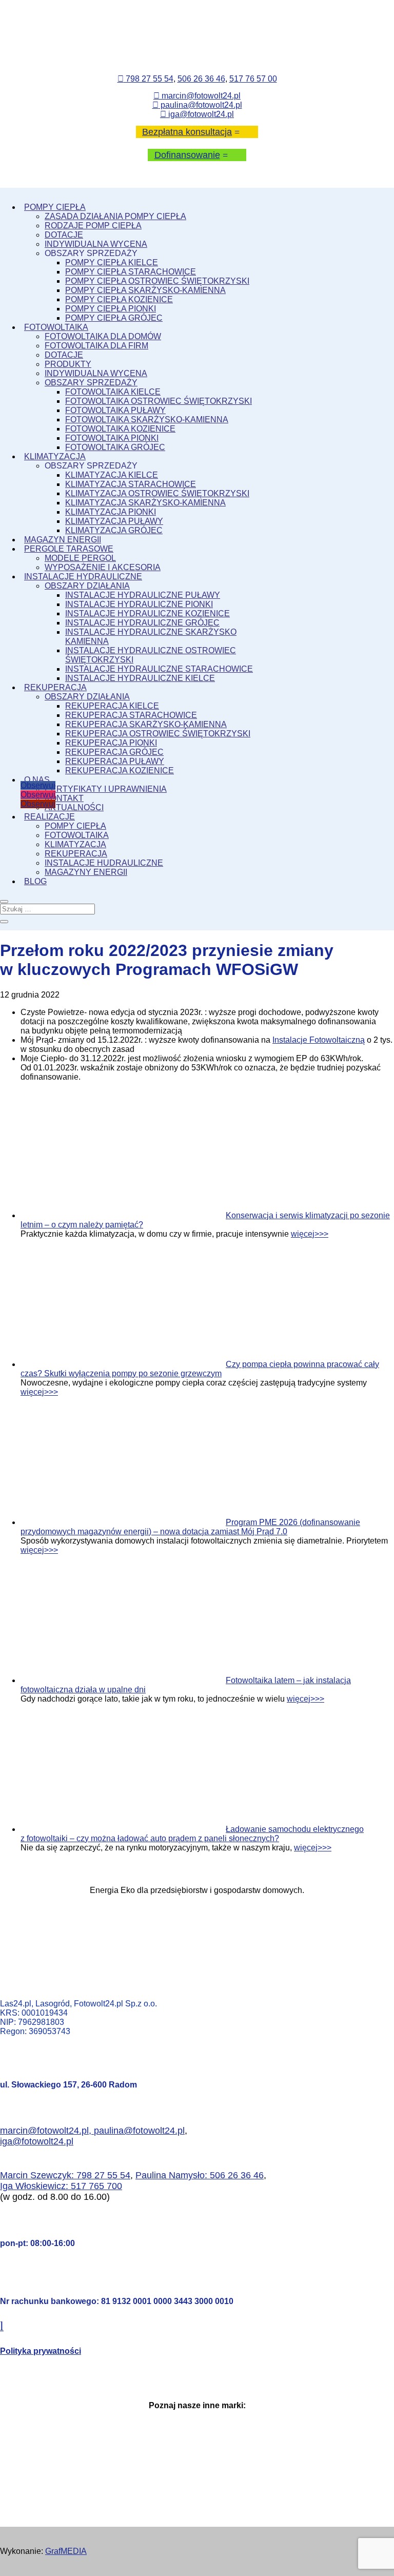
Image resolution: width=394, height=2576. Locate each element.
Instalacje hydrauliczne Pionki (139, 604)
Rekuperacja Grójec (114, 752)
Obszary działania (87, 586)
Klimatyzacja (55, 456)
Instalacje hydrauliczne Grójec (142, 623)
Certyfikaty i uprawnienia (106, 789)
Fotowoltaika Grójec (115, 447)
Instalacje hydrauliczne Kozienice (147, 613)
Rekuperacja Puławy (115, 761)
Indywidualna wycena (96, 244)
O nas (37, 780)
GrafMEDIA (66, 2551)
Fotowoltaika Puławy (115, 410)
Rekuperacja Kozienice (120, 770)
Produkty (68, 364)
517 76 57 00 (253, 79)
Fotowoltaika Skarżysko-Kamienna (147, 419)
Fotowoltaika (56, 327)
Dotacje (64, 235)
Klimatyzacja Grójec (114, 530)
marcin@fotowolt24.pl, (47, 2131)
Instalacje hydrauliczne (83, 577)
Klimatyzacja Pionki (111, 512)
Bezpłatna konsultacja (187, 132)
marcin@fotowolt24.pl (197, 96)
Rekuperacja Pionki (111, 743)
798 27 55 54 (145, 79)
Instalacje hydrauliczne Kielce (140, 678)
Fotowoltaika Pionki (112, 438)
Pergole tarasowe (69, 549)
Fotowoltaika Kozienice (120, 429)
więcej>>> (310, 1234)
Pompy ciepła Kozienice (119, 299)
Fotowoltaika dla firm (96, 346)
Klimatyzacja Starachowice (131, 484)
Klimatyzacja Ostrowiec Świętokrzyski (157, 493)
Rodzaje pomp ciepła (93, 226)
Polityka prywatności (41, 2351)
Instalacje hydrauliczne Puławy (143, 595)
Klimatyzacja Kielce (112, 475)
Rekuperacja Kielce (112, 706)
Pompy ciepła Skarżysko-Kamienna (145, 290)
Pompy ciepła (55, 207)
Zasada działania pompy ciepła (115, 216)
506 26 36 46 (201, 79)
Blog (35, 881)
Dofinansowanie (187, 155)
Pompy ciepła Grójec (114, 318)
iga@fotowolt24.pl (197, 114)
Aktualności (74, 807)
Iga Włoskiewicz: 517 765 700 (61, 2186)
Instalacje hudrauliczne (104, 863)
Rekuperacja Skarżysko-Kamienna (146, 724)
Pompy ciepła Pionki (111, 309)
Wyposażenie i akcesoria (103, 567)
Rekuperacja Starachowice (131, 715)
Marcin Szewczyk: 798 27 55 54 (65, 2175)
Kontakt (64, 798)
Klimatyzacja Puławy (114, 521)
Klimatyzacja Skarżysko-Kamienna (145, 503)
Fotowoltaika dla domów (103, 336)
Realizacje (50, 817)
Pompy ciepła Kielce (112, 262)
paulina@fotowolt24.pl (197, 105)
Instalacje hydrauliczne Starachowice (159, 669)
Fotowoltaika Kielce (113, 392)
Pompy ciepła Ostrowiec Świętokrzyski (157, 281)
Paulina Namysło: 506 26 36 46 (200, 2175)
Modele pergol (80, 558)
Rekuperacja (55, 687)
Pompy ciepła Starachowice (131, 272)
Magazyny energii (86, 872)
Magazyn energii (63, 540)
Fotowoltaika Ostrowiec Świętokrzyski (159, 401)
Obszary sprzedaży (91, 383)
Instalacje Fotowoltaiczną (319, 1040)
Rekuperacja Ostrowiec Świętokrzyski (158, 734)
